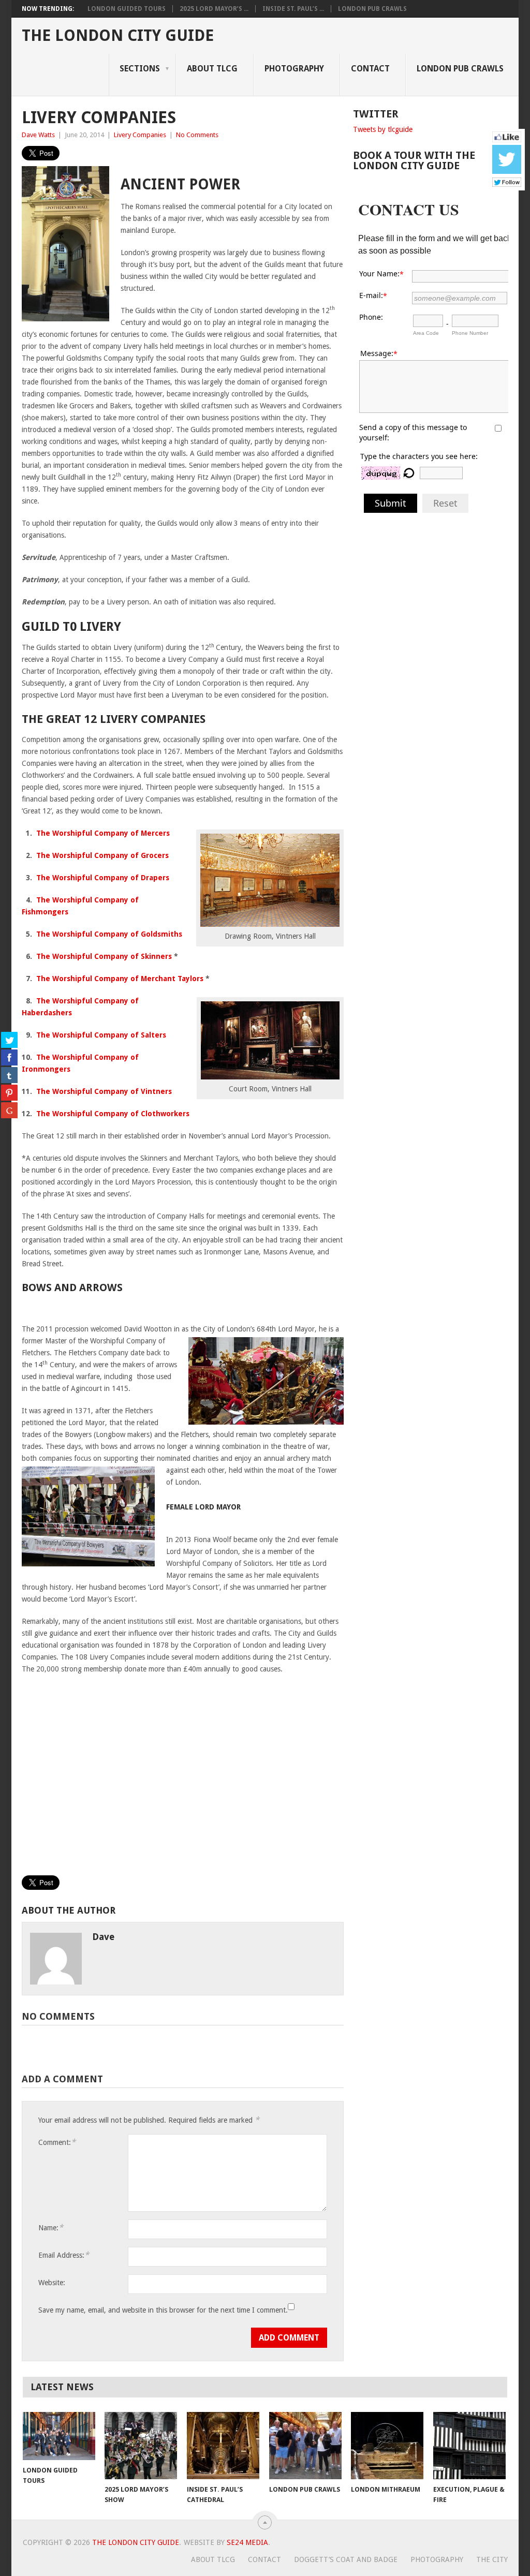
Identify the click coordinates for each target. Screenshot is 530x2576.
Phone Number (470, 333)
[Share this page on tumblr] (9, 1075)
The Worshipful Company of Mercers (103, 833)
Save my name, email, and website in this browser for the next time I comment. (163, 2310)
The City (492, 2559)
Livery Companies (140, 135)
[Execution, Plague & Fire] (469, 2446)
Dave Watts (38, 135)
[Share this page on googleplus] (9, 1110)
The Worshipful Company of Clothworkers (113, 1114)
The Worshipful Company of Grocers (102, 855)
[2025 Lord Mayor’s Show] (141, 2446)
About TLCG (213, 2559)
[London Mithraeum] (387, 2446)
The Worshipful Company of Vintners (104, 1091)
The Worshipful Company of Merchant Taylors (120, 979)
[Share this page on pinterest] (9, 1092)
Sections (140, 69)
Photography (294, 69)
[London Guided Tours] (59, 2436)
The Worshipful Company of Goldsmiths (109, 934)
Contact (370, 69)
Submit (391, 503)
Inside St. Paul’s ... (293, 9)
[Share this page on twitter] (9, 1040)
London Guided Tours (127, 9)
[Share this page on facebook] (9, 1057)
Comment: (57, 2142)
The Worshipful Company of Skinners (104, 956)
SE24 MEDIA (247, 2542)
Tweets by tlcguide (383, 129)
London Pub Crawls (372, 9)
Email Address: (64, 2255)
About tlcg (212, 69)
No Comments (197, 135)
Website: (52, 2283)
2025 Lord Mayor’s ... (214, 9)
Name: (51, 2227)
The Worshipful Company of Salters (101, 1035)
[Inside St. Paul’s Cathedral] (223, 2446)
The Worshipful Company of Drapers (103, 878)
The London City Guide (118, 36)
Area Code (426, 333)
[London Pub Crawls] (305, 2446)
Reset (445, 503)
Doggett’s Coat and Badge (346, 2559)
